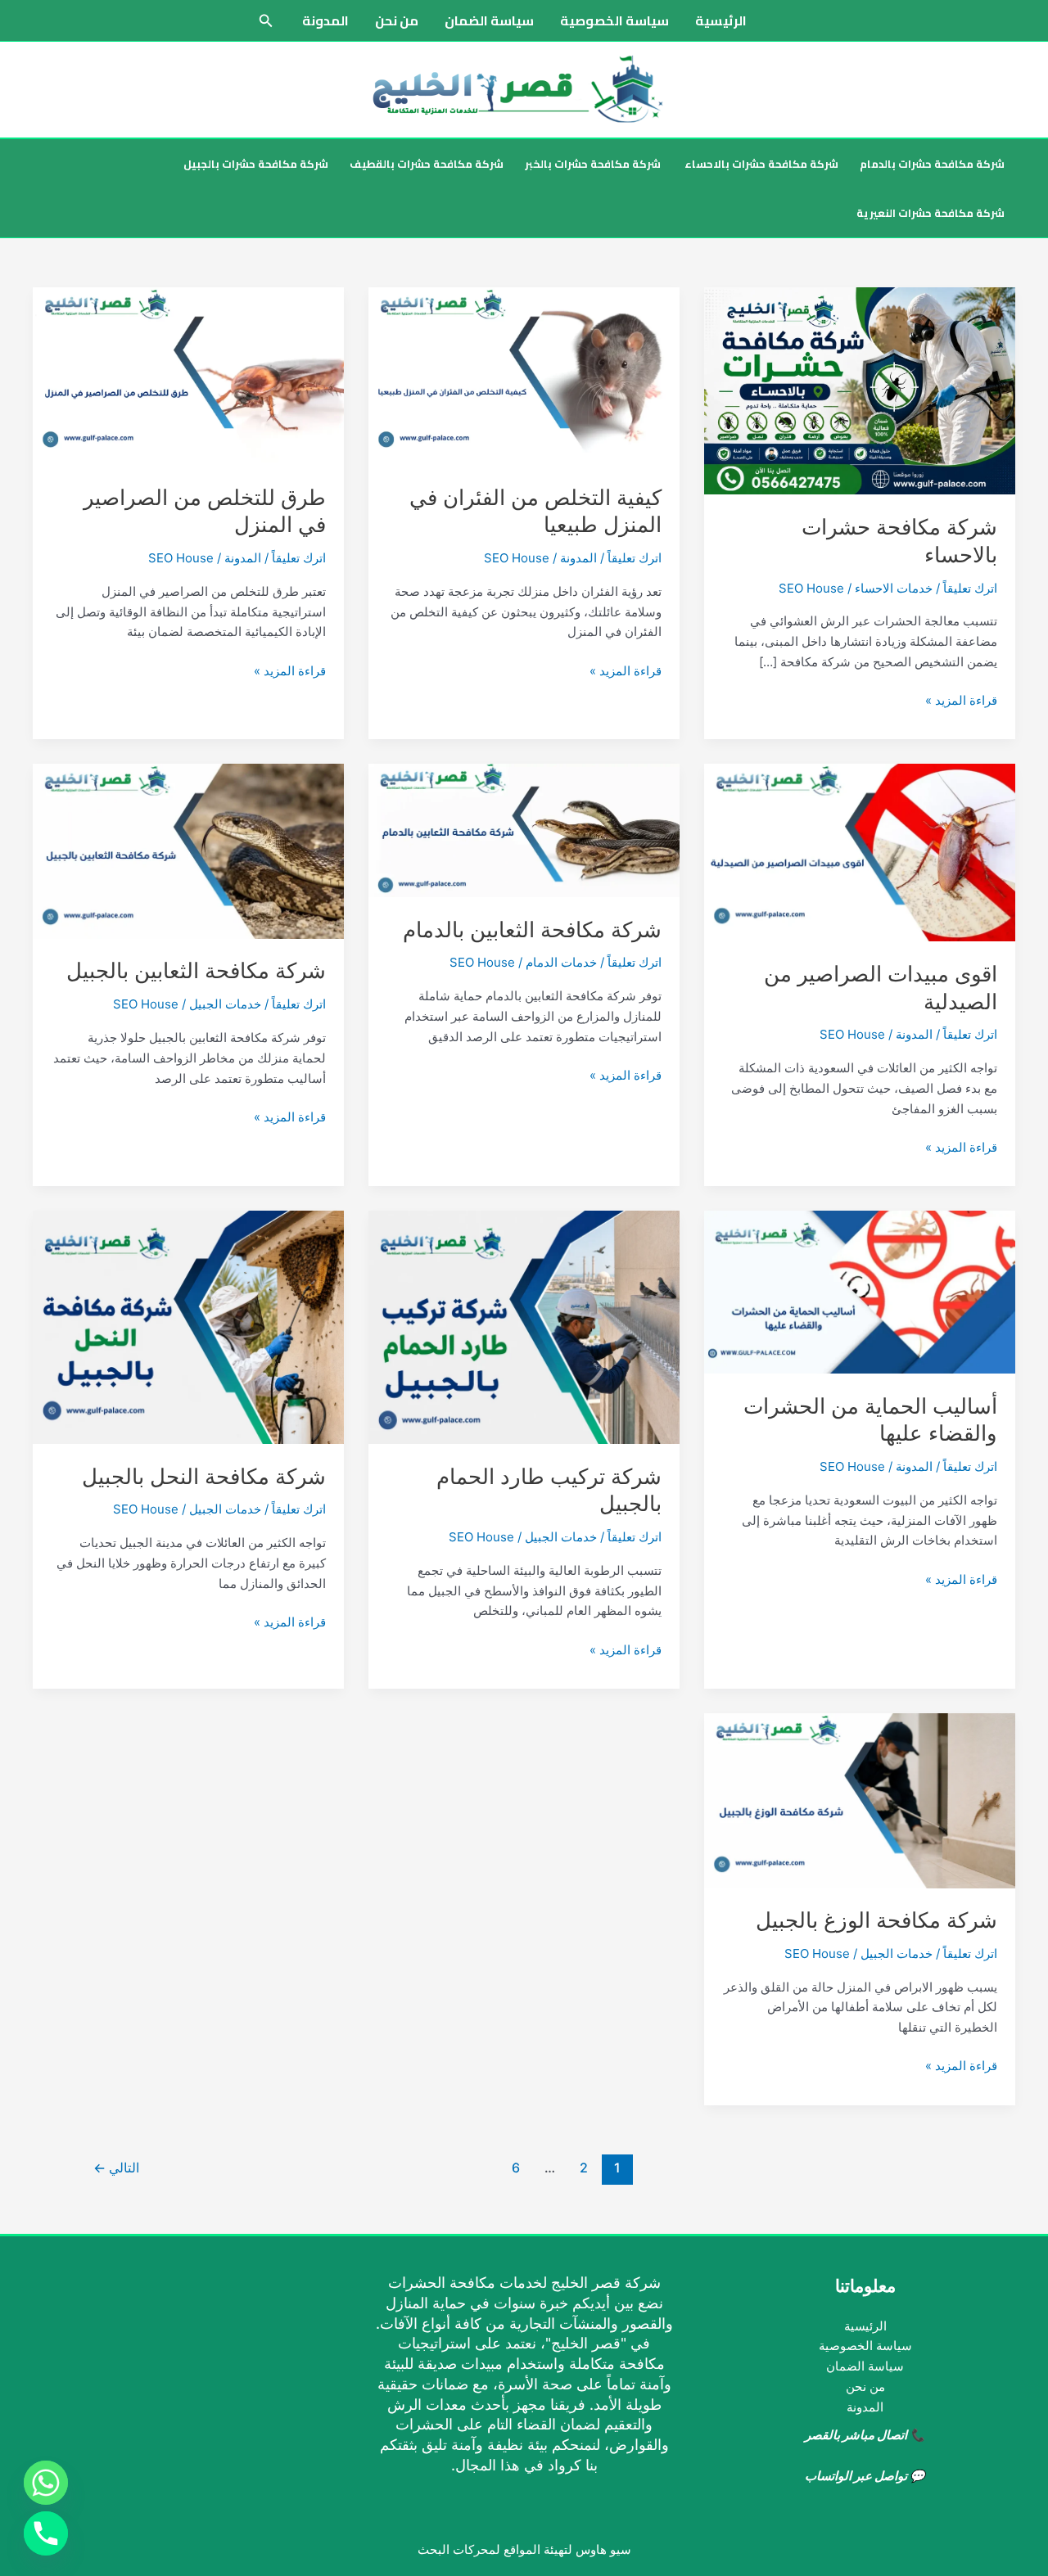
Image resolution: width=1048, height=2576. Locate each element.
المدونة (325, 20)
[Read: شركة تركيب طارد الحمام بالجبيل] (524, 1326)
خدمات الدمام (561, 962)
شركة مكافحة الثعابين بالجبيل (196, 970)
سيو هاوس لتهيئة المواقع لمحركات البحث (524, 2549)
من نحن (397, 20)
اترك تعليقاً (970, 588)
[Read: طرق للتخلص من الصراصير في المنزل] (188, 375)
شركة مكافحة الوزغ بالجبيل (876, 1920)
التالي (116, 2168)
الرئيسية (721, 20)
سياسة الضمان (489, 20)
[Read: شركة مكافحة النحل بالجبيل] (188, 1326)
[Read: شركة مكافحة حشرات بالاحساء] (860, 390)
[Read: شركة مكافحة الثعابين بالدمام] (524, 830)
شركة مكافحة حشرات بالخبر (593, 164)
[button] (264, 21)
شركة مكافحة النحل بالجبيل (204, 1476)
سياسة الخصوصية (614, 20)
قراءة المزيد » (961, 702)
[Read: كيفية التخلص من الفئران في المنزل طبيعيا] (524, 375)
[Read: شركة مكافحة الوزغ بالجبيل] (860, 1800)
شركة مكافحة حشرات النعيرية (931, 213)
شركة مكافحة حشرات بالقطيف (427, 164)
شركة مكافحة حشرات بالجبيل (256, 164)
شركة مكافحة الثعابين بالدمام (532, 929)
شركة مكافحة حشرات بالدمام (932, 164)
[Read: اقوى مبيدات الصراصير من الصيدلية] (860, 852)
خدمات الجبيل (225, 1004)
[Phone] (46, 2533)
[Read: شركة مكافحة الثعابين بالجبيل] (188, 850)
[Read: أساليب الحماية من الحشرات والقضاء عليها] (860, 1291)
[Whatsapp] (46, 2483)
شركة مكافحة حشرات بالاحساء (760, 164)
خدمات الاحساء (894, 588)
